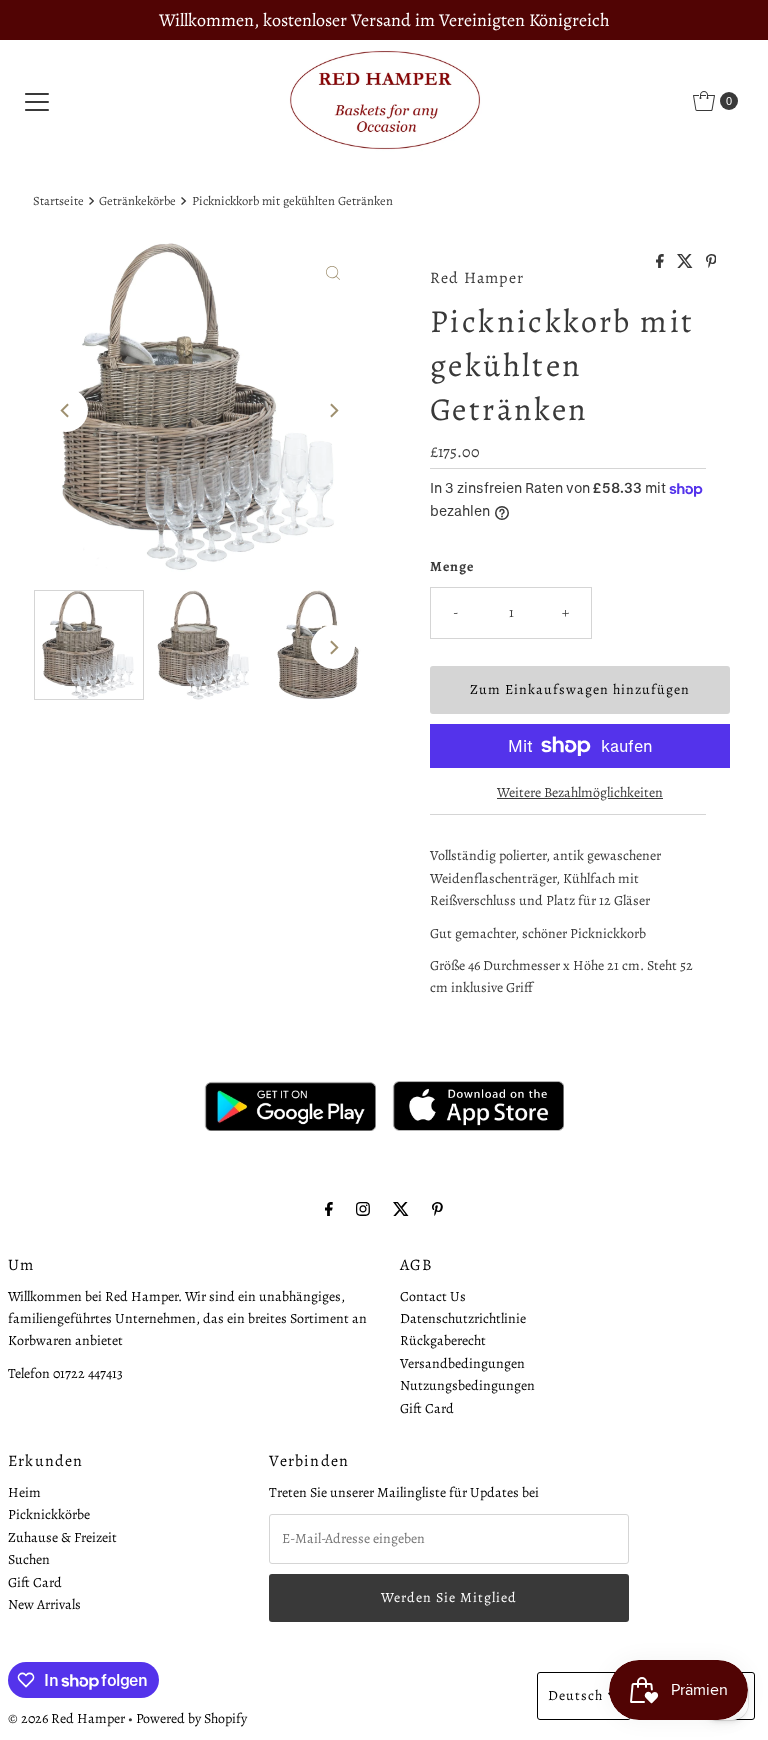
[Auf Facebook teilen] (661, 263)
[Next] (333, 410)
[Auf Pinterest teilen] (711, 263)
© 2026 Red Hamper (66, 1718)
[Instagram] (363, 1209)
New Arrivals (44, 1604)
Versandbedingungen (462, 1363)
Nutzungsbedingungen (467, 1385)
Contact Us (433, 1296)
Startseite (58, 200)
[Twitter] (401, 1209)
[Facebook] (329, 1209)
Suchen (29, 1559)
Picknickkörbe (49, 1514)
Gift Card (427, 1408)
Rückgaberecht (443, 1340)
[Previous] (66, 410)
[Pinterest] (437, 1209)
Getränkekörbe (137, 200)
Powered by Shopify (191, 1718)
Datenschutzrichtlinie (463, 1318)
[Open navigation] (37, 101)
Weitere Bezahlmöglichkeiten (580, 792)
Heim (24, 1492)
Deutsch (575, 1695)
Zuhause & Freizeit (62, 1537)
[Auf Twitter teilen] (686, 263)
